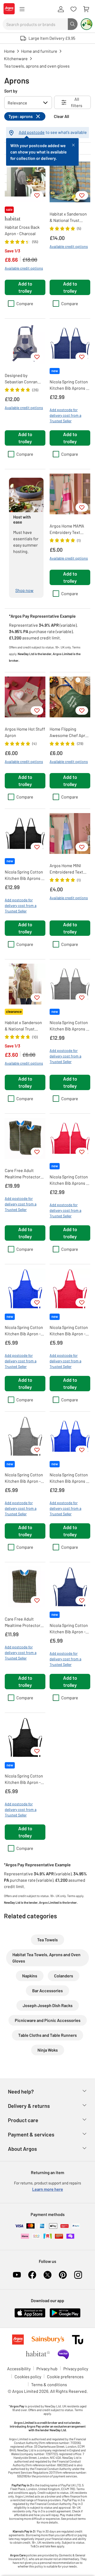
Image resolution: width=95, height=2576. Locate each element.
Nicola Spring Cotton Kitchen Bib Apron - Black (24, 1779)
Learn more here (48, 2189)
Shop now (24, 590)
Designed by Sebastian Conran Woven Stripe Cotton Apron (24, 379)
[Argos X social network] (47, 2275)
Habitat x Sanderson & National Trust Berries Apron (23, 1026)
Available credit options (24, 268)
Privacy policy (76, 2369)
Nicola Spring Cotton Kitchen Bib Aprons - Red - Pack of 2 (69, 1180)
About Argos (22, 2149)
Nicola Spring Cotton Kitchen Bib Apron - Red (69, 1331)
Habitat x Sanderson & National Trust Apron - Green (68, 217)
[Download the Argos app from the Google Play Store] (65, 2316)
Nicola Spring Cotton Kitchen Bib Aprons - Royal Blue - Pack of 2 (69, 1478)
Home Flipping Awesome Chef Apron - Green (70, 732)
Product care (23, 2120)
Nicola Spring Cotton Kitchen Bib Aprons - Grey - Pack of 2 (69, 1026)
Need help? (21, 2091)
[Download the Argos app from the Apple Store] (30, 2316)
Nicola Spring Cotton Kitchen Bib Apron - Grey (24, 1478)
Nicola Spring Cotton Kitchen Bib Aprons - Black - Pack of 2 (24, 875)
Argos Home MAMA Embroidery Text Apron (67, 529)
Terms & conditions (49, 2384)
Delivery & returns (29, 2106)
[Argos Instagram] (78, 2275)
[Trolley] (86, 9)
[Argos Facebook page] (32, 2275)
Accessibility (19, 2369)
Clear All (61, 116)
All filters (77, 102)
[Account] (61, 9)
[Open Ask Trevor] (87, 24)
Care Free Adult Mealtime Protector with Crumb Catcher (23, 1622)
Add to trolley (25, 287)
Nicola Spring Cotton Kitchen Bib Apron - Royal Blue (24, 1331)
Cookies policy (28, 2377)
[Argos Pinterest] (63, 2275)
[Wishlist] (73, 9)
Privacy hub (47, 2369)
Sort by (11, 91)
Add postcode (32, 132)
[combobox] (35, 24)
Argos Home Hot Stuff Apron (25, 732)
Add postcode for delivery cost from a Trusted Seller (65, 415)
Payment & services (31, 2134)
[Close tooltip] (73, 144)
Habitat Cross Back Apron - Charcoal (22, 230)
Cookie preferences (65, 2377)
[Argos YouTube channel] (17, 2275)
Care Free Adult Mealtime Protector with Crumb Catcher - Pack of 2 (24, 1174)
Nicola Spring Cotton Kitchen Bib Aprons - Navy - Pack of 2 (69, 385)
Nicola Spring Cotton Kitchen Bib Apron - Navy (69, 1629)
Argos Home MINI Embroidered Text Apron (66, 869)
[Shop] (22, 9)
